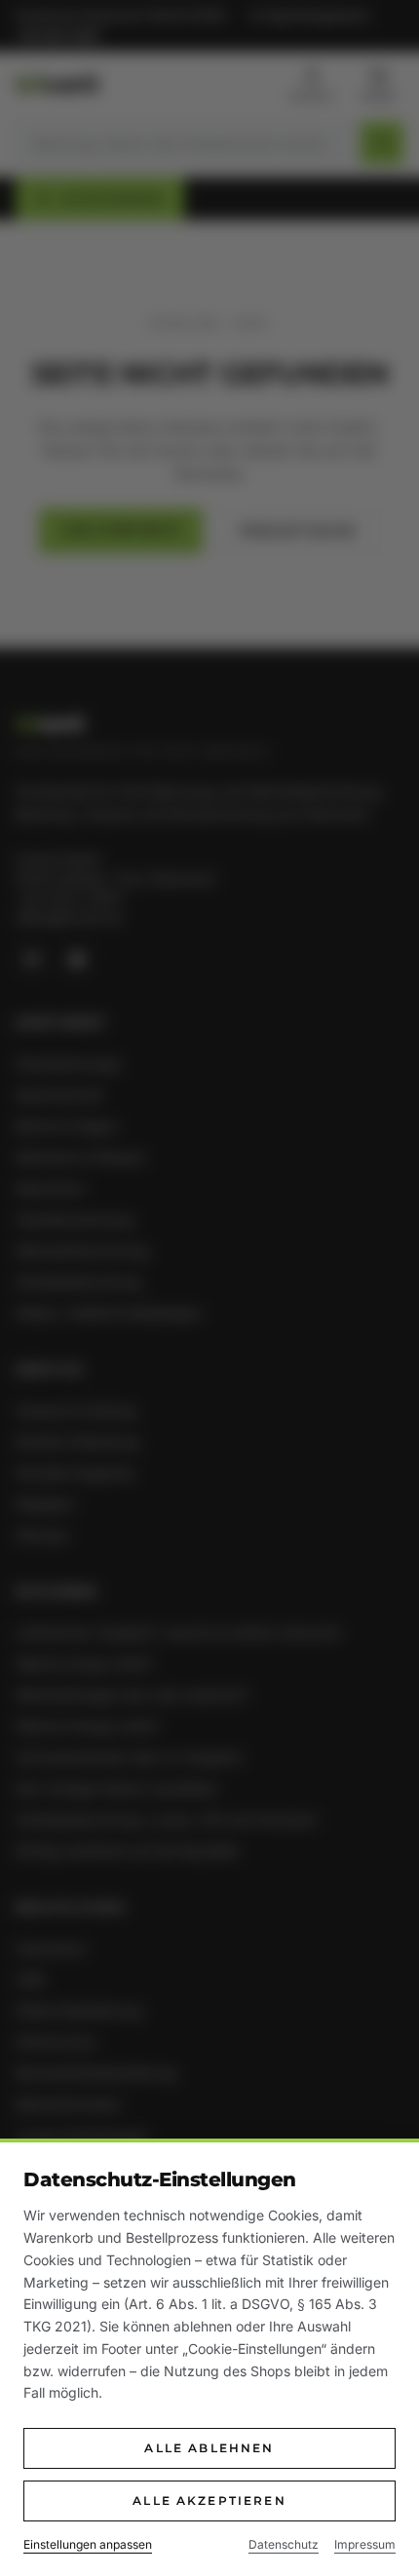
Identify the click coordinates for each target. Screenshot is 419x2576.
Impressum (365, 2544)
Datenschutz (284, 2544)
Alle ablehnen (209, 2448)
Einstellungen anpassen (88, 2544)
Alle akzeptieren (209, 2500)
